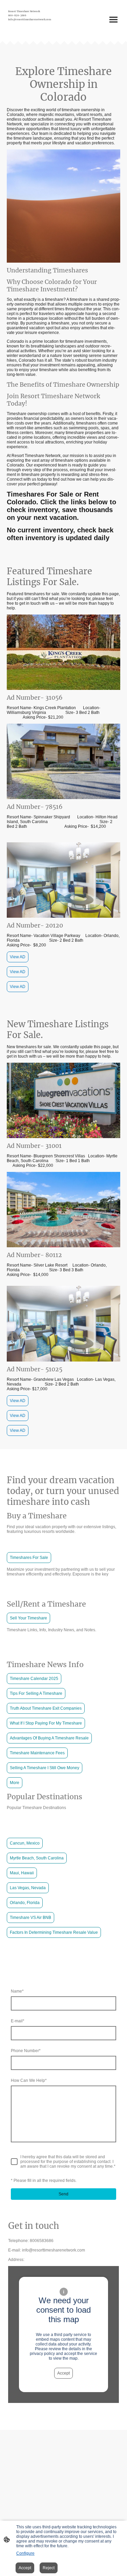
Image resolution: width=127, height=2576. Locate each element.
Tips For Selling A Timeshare (36, 1693)
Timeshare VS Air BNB (30, 1918)
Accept (63, 2373)
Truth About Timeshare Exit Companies (46, 1708)
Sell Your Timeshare (28, 1618)
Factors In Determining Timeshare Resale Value (54, 1932)
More (15, 1783)
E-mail (18, 2021)
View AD (18, 957)
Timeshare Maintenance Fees (37, 1753)
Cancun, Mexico (25, 1843)
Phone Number (26, 2051)
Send (63, 2194)
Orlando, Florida (25, 1903)
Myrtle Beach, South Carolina (37, 1858)
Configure (25, 2553)
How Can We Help (29, 2080)
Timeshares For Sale (29, 1558)
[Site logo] (35, 31)
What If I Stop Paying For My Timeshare (46, 1723)
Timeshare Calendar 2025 (34, 1679)
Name (17, 1991)
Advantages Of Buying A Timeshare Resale (49, 1738)
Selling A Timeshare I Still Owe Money (45, 1768)
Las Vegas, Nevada (28, 1888)
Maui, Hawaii (22, 1873)
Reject (49, 2568)
